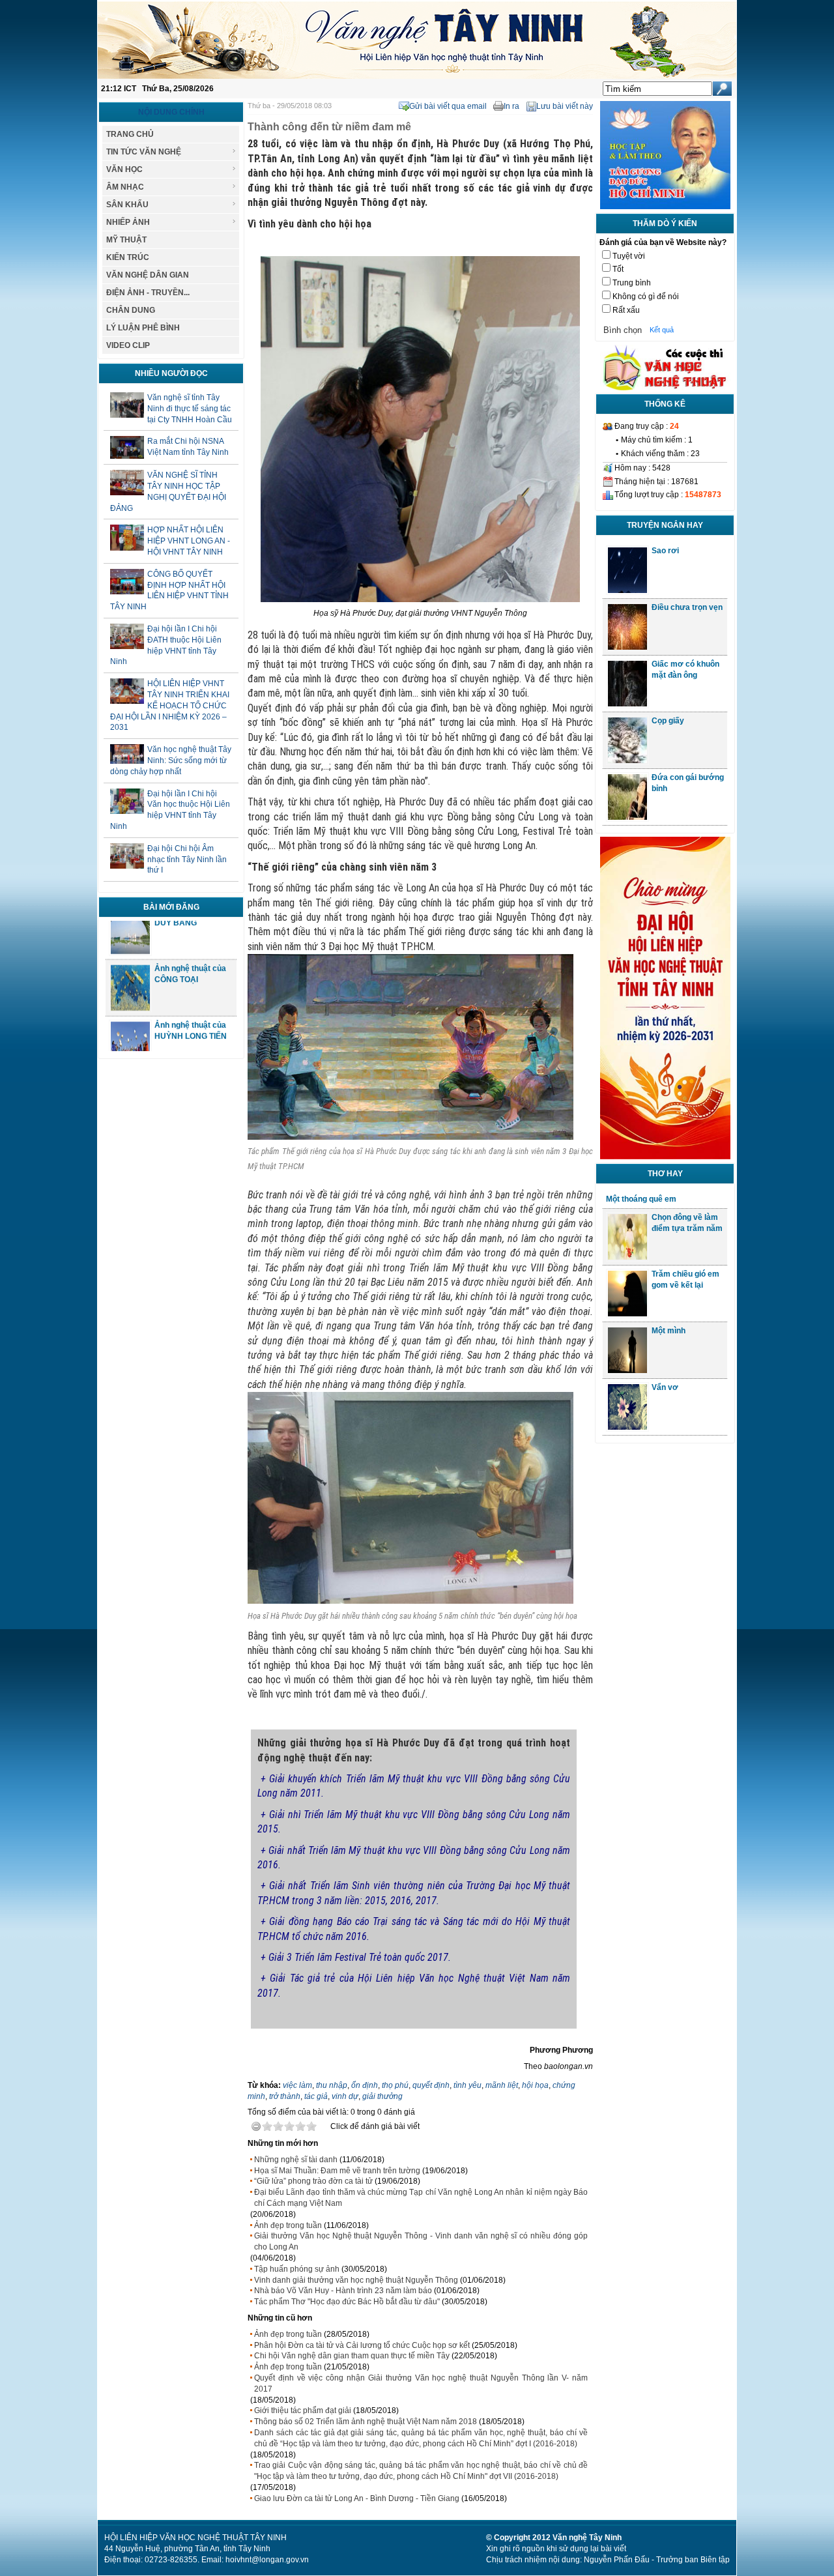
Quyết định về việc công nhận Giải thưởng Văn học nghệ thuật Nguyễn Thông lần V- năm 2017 (421, 2383)
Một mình (669, 1331)
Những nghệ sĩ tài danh (296, 2160)
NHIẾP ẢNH (128, 222)
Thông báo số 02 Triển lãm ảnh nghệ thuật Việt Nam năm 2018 (366, 2422)
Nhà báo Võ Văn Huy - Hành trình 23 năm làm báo (343, 2291)
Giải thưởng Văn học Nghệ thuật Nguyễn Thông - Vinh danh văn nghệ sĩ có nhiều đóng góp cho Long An (421, 2241)
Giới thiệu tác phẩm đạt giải (303, 2410)
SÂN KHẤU (127, 205)
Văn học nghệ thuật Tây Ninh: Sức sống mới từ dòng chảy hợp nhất (171, 760)
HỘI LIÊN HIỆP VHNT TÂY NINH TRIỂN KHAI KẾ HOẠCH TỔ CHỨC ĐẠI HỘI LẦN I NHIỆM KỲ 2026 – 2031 (170, 705)
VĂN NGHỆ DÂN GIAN (148, 275)
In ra (511, 106)
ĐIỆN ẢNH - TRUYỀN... (148, 293)
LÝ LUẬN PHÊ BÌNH (143, 328)
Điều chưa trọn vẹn (687, 607)
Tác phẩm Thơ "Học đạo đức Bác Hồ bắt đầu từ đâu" (347, 2302)
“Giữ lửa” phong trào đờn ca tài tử (313, 2181)
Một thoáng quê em (641, 1199)
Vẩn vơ (665, 1387)
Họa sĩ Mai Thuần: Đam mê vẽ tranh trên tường (337, 2171)
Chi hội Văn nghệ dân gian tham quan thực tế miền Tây (352, 2356)
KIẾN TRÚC (128, 257)
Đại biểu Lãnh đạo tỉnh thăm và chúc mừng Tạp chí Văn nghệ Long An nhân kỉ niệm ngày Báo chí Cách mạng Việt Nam (421, 2198)
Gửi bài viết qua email (448, 106)
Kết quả (662, 330)
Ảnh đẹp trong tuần (288, 2225)
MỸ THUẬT (126, 240)
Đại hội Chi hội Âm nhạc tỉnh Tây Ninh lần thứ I (187, 860)
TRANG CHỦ (130, 134)
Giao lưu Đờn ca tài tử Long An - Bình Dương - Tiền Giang (357, 2498)
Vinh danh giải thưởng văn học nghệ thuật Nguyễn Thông (356, 2280)
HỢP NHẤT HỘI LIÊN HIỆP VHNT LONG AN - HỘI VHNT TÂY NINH (189, 541)
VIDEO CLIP (128, 345)
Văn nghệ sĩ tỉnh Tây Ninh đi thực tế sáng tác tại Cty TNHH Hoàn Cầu (190, 409)
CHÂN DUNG (131, 310)
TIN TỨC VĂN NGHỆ (144, 152)
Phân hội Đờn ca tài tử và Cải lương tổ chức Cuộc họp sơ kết (362, 2345)
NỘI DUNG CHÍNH (171, 112)
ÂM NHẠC (125, 187)
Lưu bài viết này (565, 106)
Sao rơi (665, 551)
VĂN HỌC (124, 169)
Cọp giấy (668, 721)
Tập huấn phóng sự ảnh (297, 2269)
